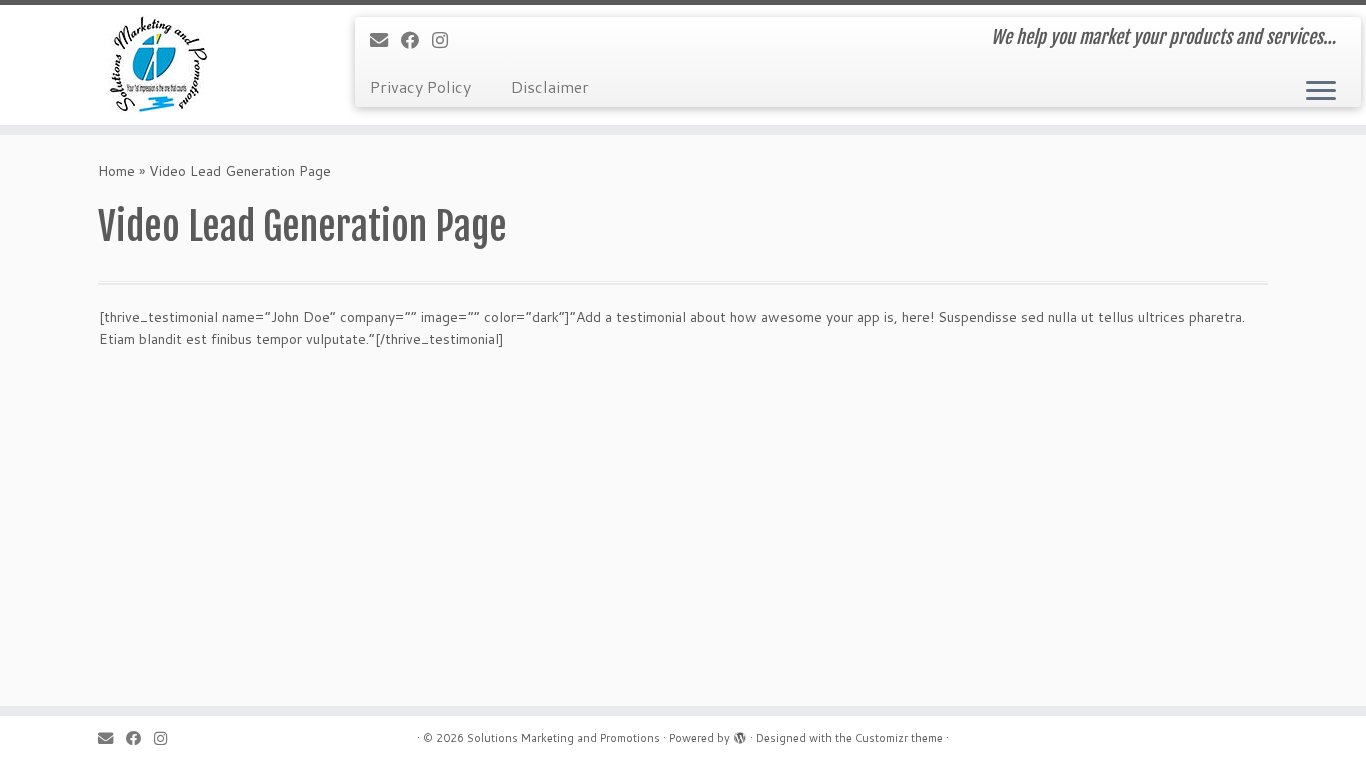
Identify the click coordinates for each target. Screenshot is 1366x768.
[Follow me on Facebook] (416, 40)
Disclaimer (550, 86)
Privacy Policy (420, 86)
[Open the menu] (1321, 92)
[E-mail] (385, 40)
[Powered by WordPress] (740, 734)
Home (116, 171)
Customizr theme (899, 738)
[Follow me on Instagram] (446, 40)
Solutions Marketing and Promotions (563, 738)
